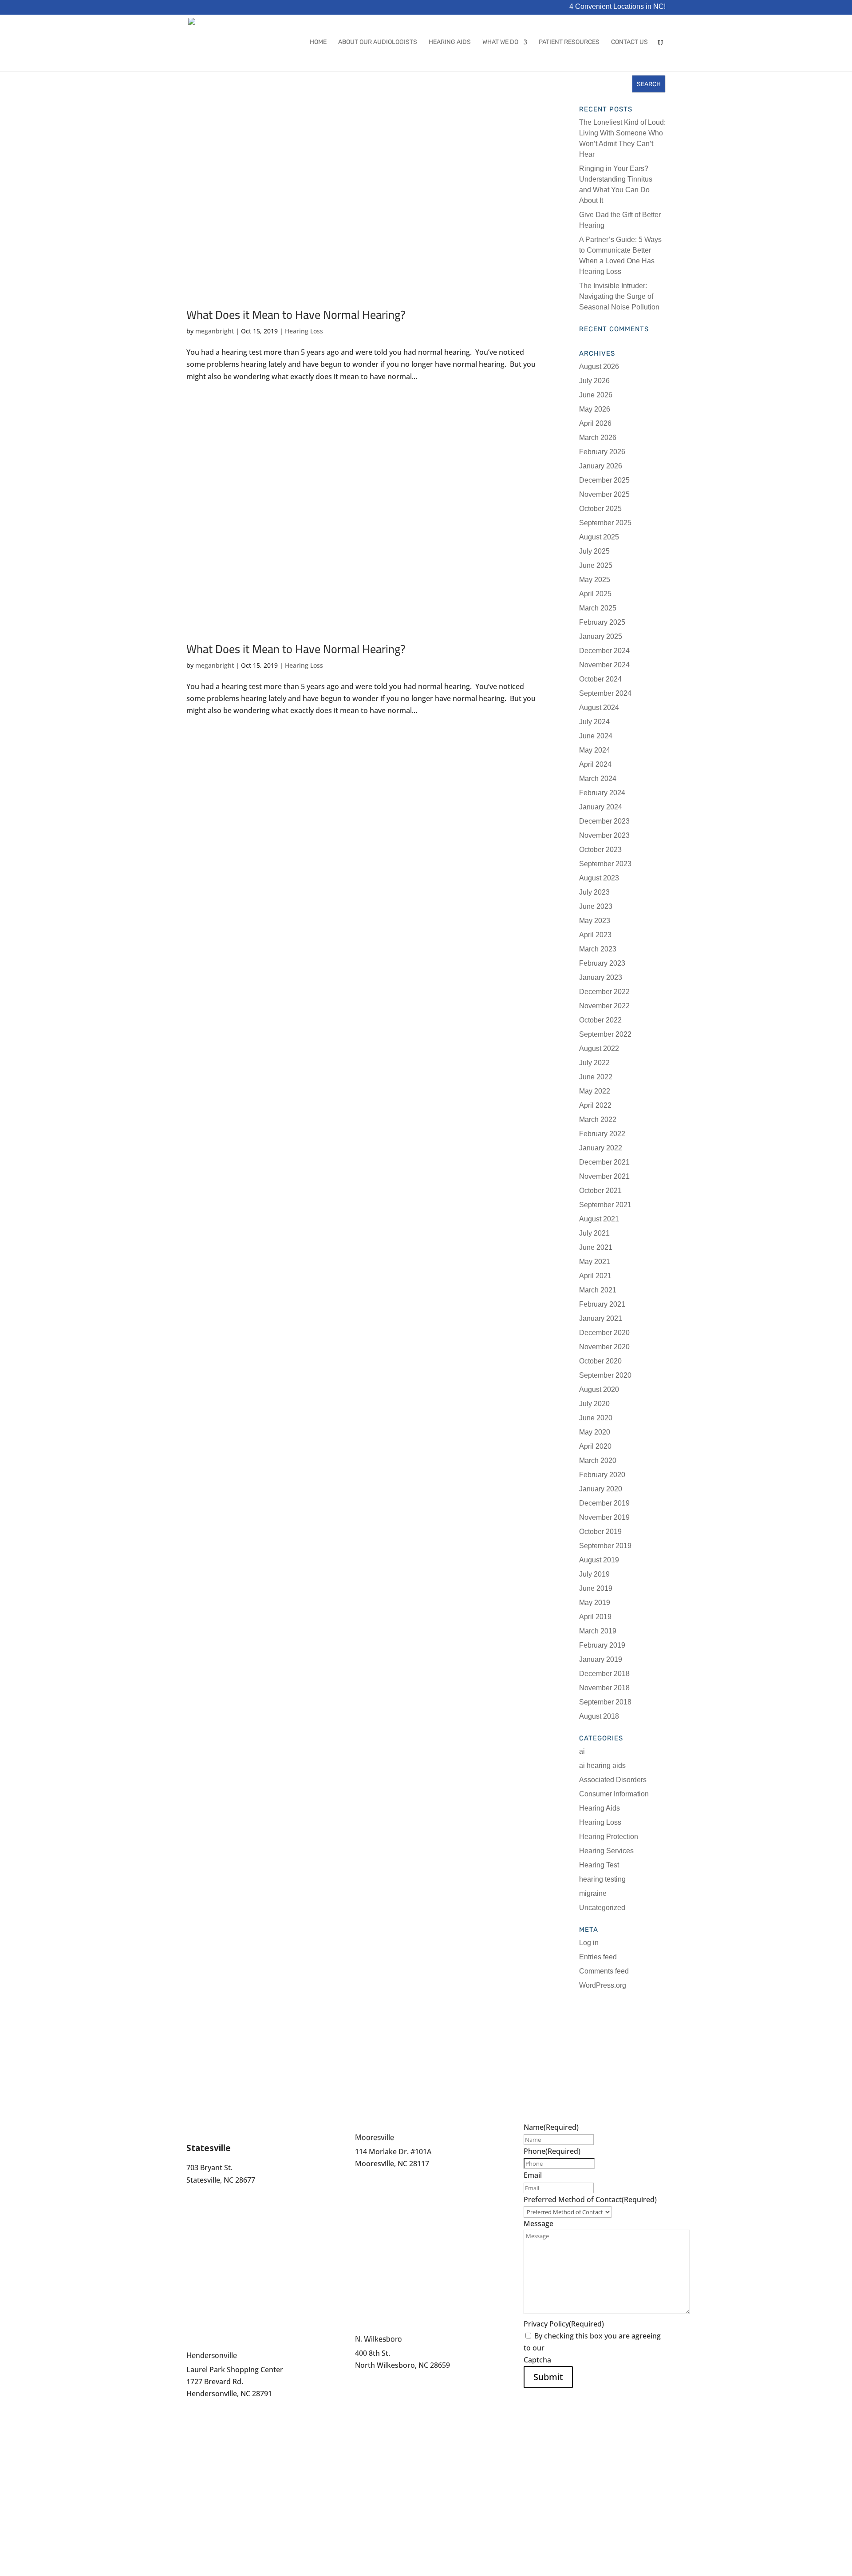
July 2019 (594, 1574)
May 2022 (595, 1091)
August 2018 (599, 1716)
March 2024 (598, 779)
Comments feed (604, 1971)
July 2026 (594, 381)
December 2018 (604, 1674)
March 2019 (598, 1631)
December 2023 (604, 821)
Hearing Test (599, 1865)
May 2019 (595, 1603)
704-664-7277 (377, 2176)
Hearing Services (606, 1851)
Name (551, 2127)
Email (533, 2175)
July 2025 (594, 551)
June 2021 (596, 1247)
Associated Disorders (613, 1780)
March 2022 (598, 1120)
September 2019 (605, 1546)
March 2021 (598, 1290)
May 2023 (595, 921)
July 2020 (594, 1404)
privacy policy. (570, 2348)
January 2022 (601, 1148)
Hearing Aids (450, 42)
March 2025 (598, 608)
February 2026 (602, 452)
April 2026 (595, 423)
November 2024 (604, 665)
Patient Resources (569, 42)
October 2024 (600, 679)
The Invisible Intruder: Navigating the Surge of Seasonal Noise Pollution (619, 296)
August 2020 (599, 1389)
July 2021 (594, 1233)
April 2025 (595, 594)
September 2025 (605, 523)
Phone (552, 2151)
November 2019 (604, 1517)
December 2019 (604, 1503)
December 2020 (604, 1333)
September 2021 (605, 1205)
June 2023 (596, 906)
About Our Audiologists (378, 42)
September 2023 (605, 864)
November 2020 (604, 1347)
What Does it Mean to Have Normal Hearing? (296, 315)
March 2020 (598, 1460)
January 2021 (601, 1318)
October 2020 (600, 1361)
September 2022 (605, 1034)
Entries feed (598, 1957)
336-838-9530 (377, 2385)
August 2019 (599, 1560)
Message (538, 2223)
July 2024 (594, 722)
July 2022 (594, 1063)
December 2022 (604, 992)
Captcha (537, 2360)
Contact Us (629, 42)
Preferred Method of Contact (590, 2200)
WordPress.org (603, 1985)
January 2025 (601, 636)
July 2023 (594, 892)
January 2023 (601, 977)
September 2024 (605, 693)
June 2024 (596, 736)
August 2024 (599, 707)
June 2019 (596, 1588)
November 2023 (604, 835)
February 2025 (602, 622)
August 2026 (599, 367)
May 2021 (595, 1262)
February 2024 (602, 793)
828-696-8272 (209, 2406)
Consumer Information (614, 1794)
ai (582, 1751)
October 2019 (600, 1532)
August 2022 (599, 1048)
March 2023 (598, 949)
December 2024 (604, 651)
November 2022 (604, 1006)
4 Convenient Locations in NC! (617, 7)
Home (318, 42)
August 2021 (599, 1219)
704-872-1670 (209, 2192)
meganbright (215, 331)
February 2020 (602, 1475)
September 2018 (605, 1702)
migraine (593, 1893)
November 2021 (604, 1176)
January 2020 (601, 1489)
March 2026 (598, 438)
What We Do (500, 42)
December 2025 (604, 480)
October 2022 (600, 1020)
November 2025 (604, 494)
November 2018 (604, 1688)
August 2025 (599, 537)
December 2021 (604, 1162)
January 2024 (601, 807)
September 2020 (605, 1375)
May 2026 (595, 409)
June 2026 (596, 395)
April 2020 (595, 1446)
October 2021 (600, 1191)
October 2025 (600, 509)
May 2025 (595, 580)
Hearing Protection (609, 1837)
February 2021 (602, 1304)
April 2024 (595, 764)
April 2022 (595, 1105)
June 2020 (596, 1418)
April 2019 (595, 1617)
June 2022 (596, 1077)
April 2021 (595, 1276)
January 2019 (601, 1659)
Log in (589, 1943)
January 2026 (601, 466)
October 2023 (600, 850)
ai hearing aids (602, 1766)
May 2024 (595, 750)
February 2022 (602, 1134)
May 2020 (595, 1432)
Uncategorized (602, 1908)
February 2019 (602, 1645)
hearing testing (602, 1879)
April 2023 (595, 935)
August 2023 (599, 878)
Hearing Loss (304, 331)
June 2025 (596, 565)
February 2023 (602, 963)
